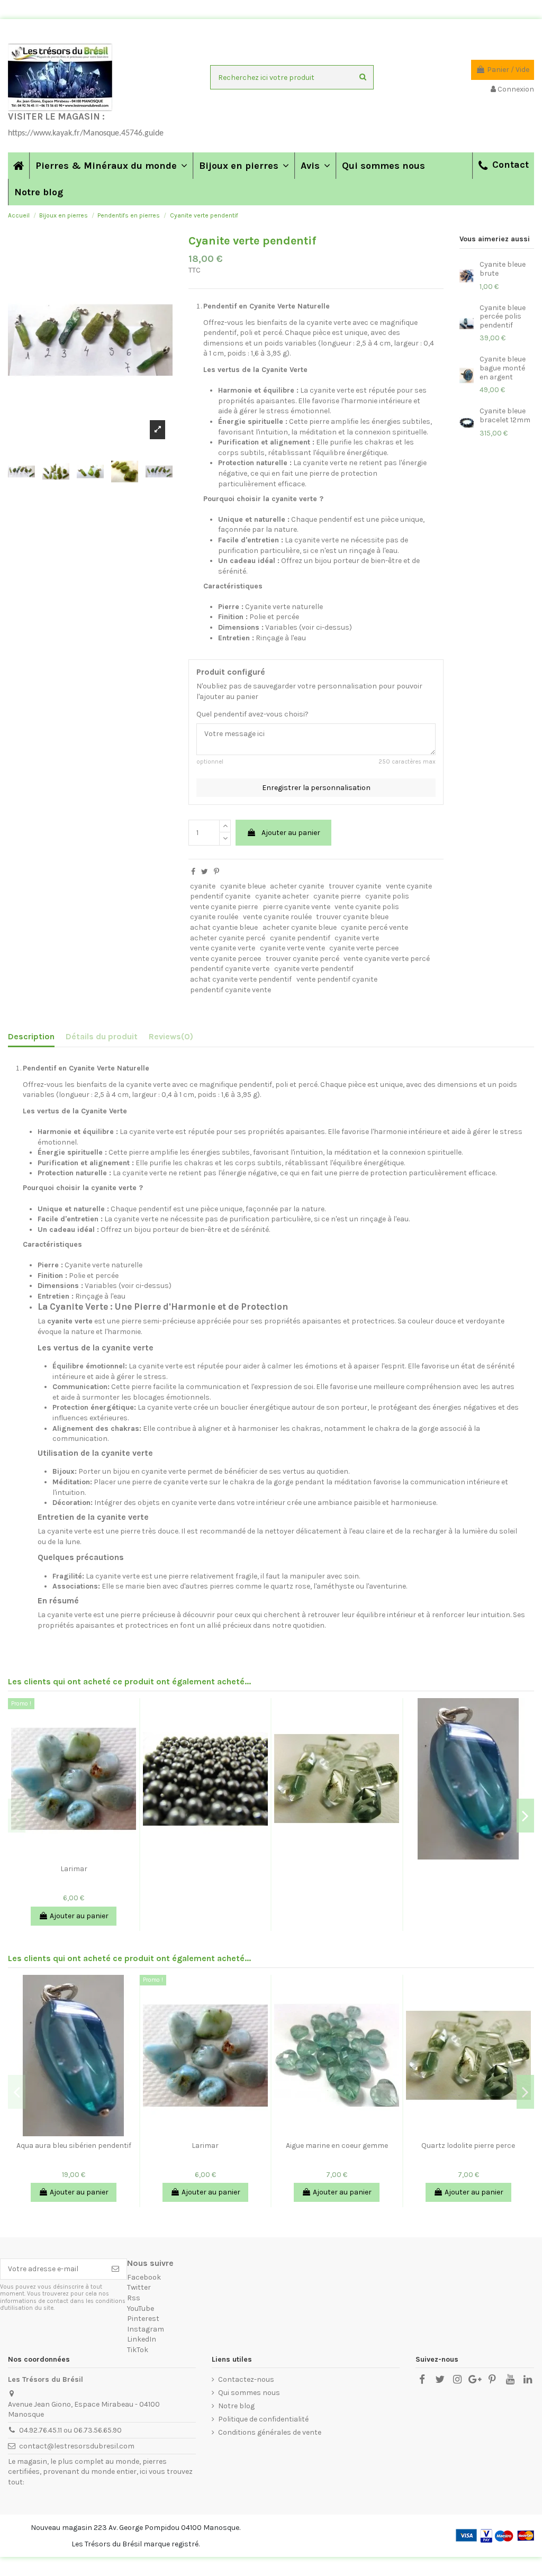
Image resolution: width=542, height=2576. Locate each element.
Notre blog (236, 2406)
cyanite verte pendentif (314, 969)
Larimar (74, 1869)
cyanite (203, 886)
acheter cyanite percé (228, 938)
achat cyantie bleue (224, 927)
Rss (134, 2298)
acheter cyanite (297, 886)
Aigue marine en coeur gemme (337, 2146)
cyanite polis (387, 896)
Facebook (144, 2277)
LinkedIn (142, 2339)
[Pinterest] (216, 872)
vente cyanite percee (225, 959)
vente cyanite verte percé (387, 959)
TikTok (138, 2350)
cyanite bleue (243, 886)
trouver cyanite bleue (352, 917)
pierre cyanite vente (296, 907)
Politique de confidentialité (263, 2419)
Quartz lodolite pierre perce (468, 2146)
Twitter (139, 2287)
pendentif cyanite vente (231, 990)
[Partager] (193, 872)
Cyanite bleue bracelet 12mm (505, 415)
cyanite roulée (214, 917)
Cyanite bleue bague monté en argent (503, 368)
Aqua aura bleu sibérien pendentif (74, 2146)
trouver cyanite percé (302, 959)
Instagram (146, 2329)
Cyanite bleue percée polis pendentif (503, 317)
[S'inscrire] (115, 2269)
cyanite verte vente (292, 948)
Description (31, 1036)
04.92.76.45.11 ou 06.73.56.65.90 (70, 2430)
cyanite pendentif (300, 938)
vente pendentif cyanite (337, 979)
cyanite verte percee (364, 948)
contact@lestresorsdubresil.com (77, 2446)
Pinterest (143, 2319)
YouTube (141, 2309)
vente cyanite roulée (277, 917)
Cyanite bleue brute (503, 269)
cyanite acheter (282, 896)
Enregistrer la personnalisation (316, 788)
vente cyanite (409, 886)
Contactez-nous (246, 2379)
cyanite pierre (337, 896)
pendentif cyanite (220, 896)
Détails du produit (102, 1036)
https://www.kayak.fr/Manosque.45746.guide (86, 133)
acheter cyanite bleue (300, 927)
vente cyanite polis (367, 907)
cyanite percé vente (374, 927)
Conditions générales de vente (270, 2432)
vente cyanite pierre (224, 907)
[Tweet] (205, 872)
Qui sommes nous (249, 2393)
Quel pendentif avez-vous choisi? (252, 714)
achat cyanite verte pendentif (241, 979)
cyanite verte (357, 938)
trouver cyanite (355, 886)
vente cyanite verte (223, 948)
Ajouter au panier (291, 833)
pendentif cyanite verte (230, 969)
